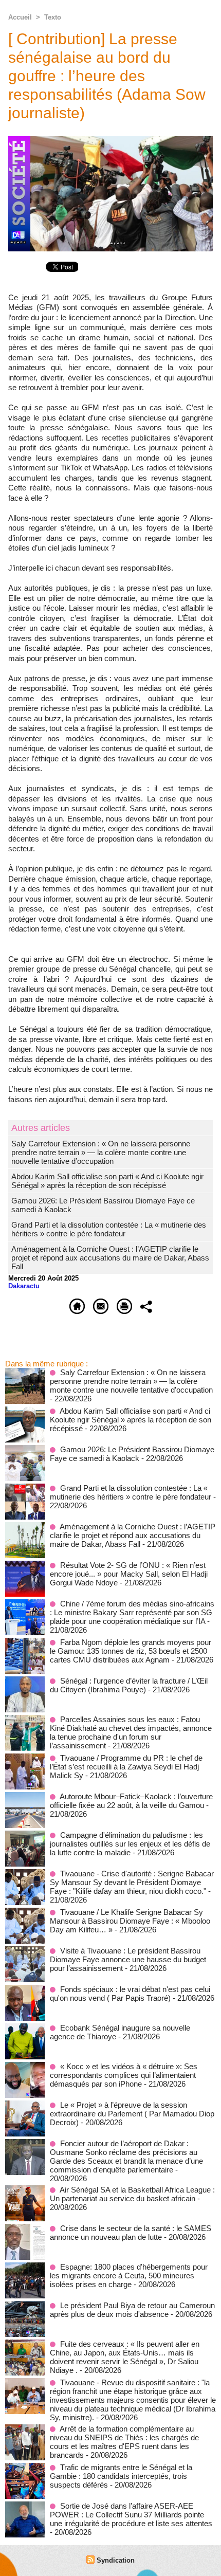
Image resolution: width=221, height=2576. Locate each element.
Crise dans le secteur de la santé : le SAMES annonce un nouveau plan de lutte (131, 2233)
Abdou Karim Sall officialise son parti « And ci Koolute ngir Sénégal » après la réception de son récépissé (107, 1181)
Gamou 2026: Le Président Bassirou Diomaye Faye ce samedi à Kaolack (132, 1454)
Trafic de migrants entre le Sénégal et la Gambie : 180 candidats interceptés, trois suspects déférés (121, 2476)
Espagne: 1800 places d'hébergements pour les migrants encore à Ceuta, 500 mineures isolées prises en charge (129, 2276)
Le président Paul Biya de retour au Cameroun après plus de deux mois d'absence (132, 2310)
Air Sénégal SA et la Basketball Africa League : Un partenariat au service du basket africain (132, 2194)
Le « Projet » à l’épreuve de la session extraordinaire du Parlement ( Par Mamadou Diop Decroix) (132, 2114)
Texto (53, 17)
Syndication (116, 2560)
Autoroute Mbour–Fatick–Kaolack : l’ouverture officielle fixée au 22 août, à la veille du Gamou (131, 1801)
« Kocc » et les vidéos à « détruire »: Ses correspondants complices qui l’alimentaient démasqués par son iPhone (124, 2075)
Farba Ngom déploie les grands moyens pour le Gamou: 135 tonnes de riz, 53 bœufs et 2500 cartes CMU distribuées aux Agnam (131, 1651)
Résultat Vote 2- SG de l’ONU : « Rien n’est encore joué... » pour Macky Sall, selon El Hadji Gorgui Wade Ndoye (129, 1574)
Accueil (20, 17)
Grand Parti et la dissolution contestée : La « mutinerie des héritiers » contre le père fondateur (109, 1229)
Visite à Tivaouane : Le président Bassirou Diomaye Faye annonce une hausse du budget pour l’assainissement (128, 1959)
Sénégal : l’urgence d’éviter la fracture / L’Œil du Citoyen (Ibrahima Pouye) (129, 1685)
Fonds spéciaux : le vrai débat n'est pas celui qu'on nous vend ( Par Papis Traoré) (130, 1994)
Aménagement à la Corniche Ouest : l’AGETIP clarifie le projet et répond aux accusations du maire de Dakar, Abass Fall (110, 1258)
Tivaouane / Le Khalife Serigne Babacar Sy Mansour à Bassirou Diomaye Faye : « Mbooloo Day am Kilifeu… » (130, 1921)
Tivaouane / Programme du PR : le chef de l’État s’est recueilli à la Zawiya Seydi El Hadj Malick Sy (126, 1767)
